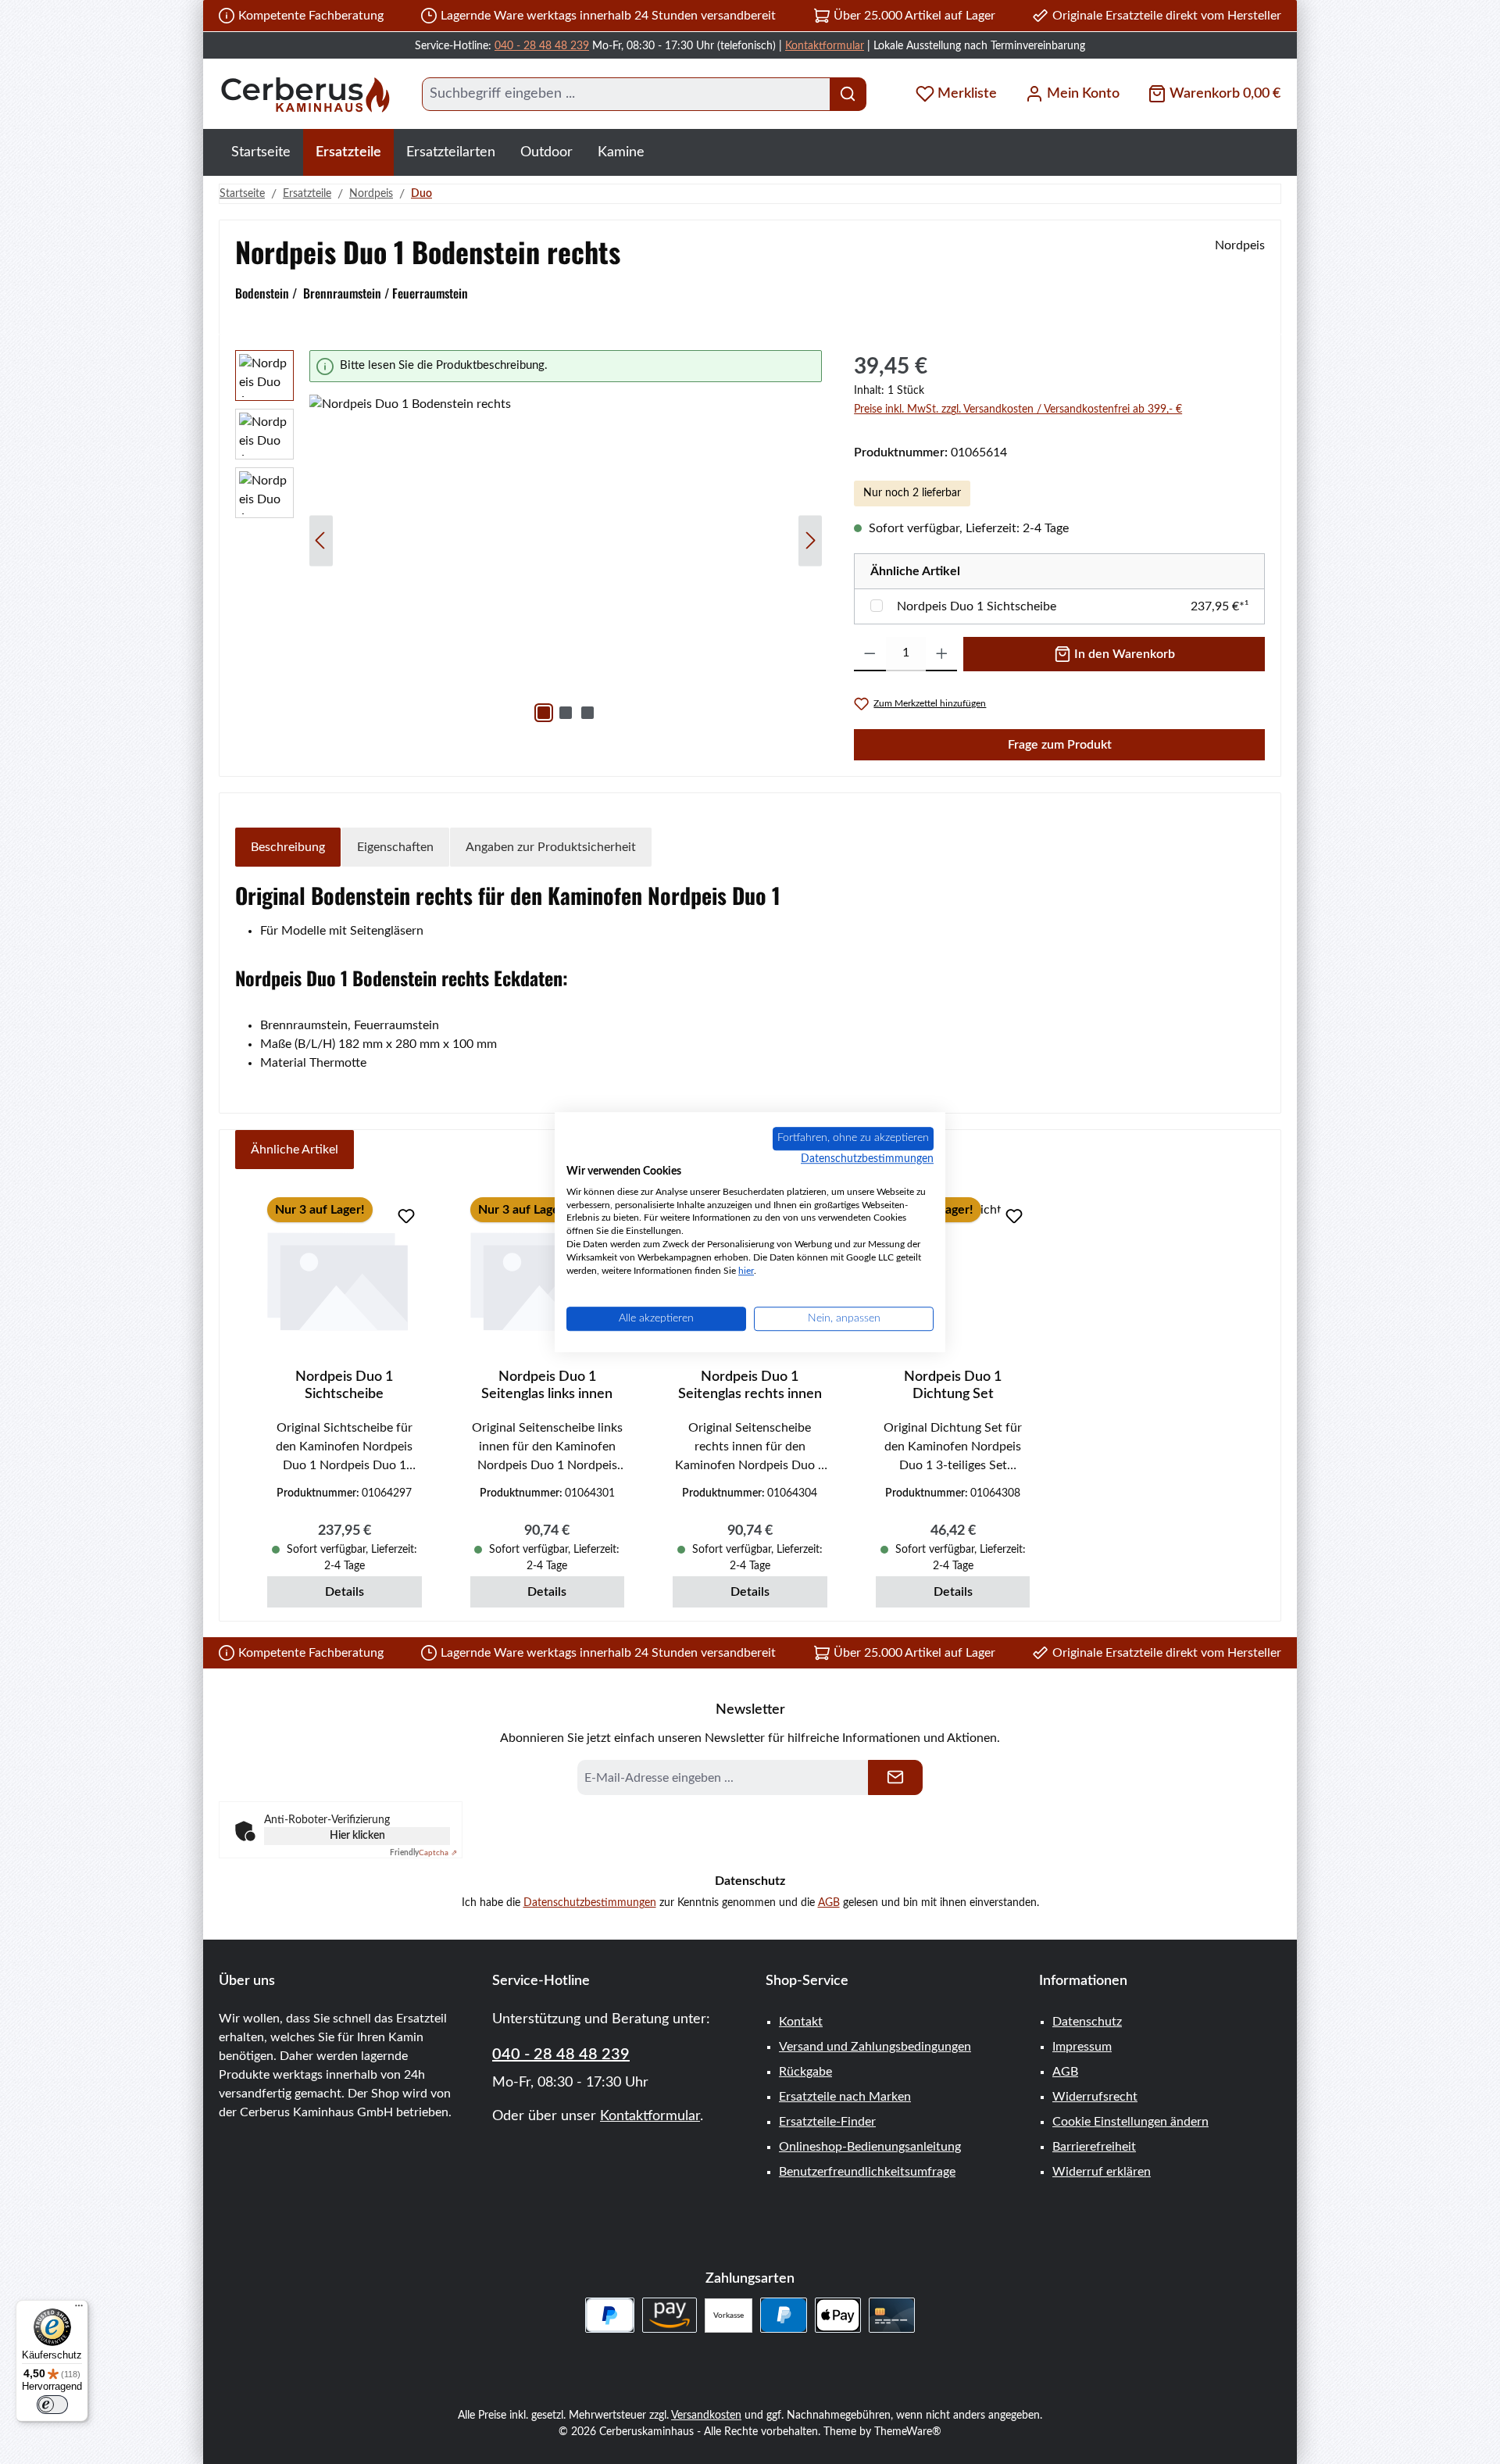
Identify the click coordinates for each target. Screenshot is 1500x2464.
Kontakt (801, 2022)
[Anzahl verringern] (870, 654)
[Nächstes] (810, 540)
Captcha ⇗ (423, 1853)
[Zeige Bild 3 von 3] (587, 713)
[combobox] (626, 94)
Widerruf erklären (1102, 2172)
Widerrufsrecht (1095, 2097)
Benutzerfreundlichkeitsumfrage (867, 2172)
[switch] (52, 2405)
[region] (529, 540)
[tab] (288, 847)
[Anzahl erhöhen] (942, 654)
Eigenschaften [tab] (395, 847)
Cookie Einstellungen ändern (1130, 2122)
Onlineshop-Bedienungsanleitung (870, 2147)
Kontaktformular (825, 46)
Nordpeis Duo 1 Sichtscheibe (977, 606)
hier (746, 1271)
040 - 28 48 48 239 (542, 46)
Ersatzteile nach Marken (845, 2097)
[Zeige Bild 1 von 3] (544, 713)
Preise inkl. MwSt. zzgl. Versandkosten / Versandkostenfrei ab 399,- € (1018, 409)
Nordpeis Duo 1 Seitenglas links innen (547, 1386)
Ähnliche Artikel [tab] (295, 1150)
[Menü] (79, 2309)
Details (345, 1592)
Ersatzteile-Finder (827, 2122)
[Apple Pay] (838, 2315)
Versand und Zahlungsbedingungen (875, 2047)
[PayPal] (783, 2315)
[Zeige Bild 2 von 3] (566, 713)
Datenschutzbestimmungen (590, 1903)
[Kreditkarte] (892, 2315)
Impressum (1082, 2047)
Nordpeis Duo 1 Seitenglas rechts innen (750, 1386)
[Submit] (895, 1777)
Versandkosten (706, 2416)
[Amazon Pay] (670, 2315)
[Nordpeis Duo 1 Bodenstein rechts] (566, 563)
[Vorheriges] (321, 540)
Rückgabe (805, 2072)
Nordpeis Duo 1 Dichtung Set (953, 1386)
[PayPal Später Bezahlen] (610, 2315)
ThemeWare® (908, 2432)
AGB (829, 1903)
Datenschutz (1087, 2022)
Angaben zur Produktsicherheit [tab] (551, 847)
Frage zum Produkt (1060, 745)
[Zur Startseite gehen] (305, 94)
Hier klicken (357, 1836)
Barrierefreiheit (1094, 2147)
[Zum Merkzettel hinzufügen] (406, 1216)
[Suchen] (848, 94)
